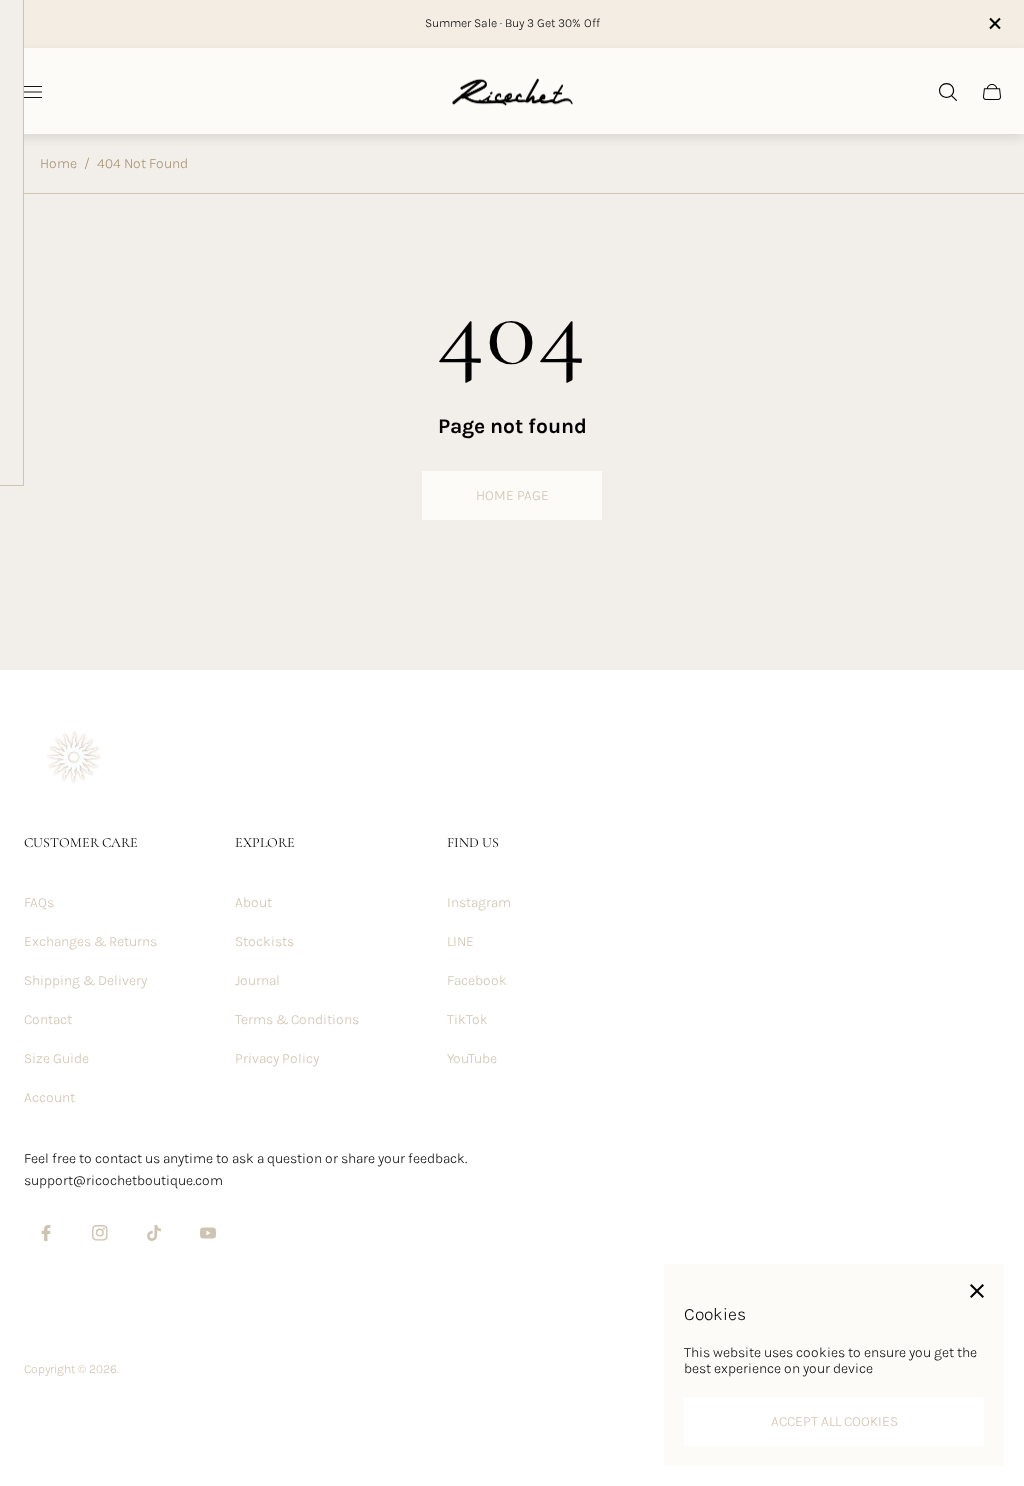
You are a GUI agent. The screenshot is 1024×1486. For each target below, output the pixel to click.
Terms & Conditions (297, 1019)
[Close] (977, 1291)
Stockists (264, 941)
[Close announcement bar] (993, 23)
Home (58, 163)
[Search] (948, 92)
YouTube (472, 1058)
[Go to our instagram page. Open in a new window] (100, 1233)
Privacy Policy (277, 1058)
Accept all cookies (834, 1421)
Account (49, 1097)
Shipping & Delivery (85, 980)
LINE (460, 941)
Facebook (477, 980)
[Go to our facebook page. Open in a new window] (46, 1233)
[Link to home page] (74, 759)
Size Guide (56, 1058)
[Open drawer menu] (31, 92)
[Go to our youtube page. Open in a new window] (208, 1233)
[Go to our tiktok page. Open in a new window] (154, 1233)
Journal (257, 980)
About (253, 902)
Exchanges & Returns (90, 941)
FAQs (39, 902)
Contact (48, 1019)
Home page (512, 495)
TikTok (467, 1019)
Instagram (479, 902)
